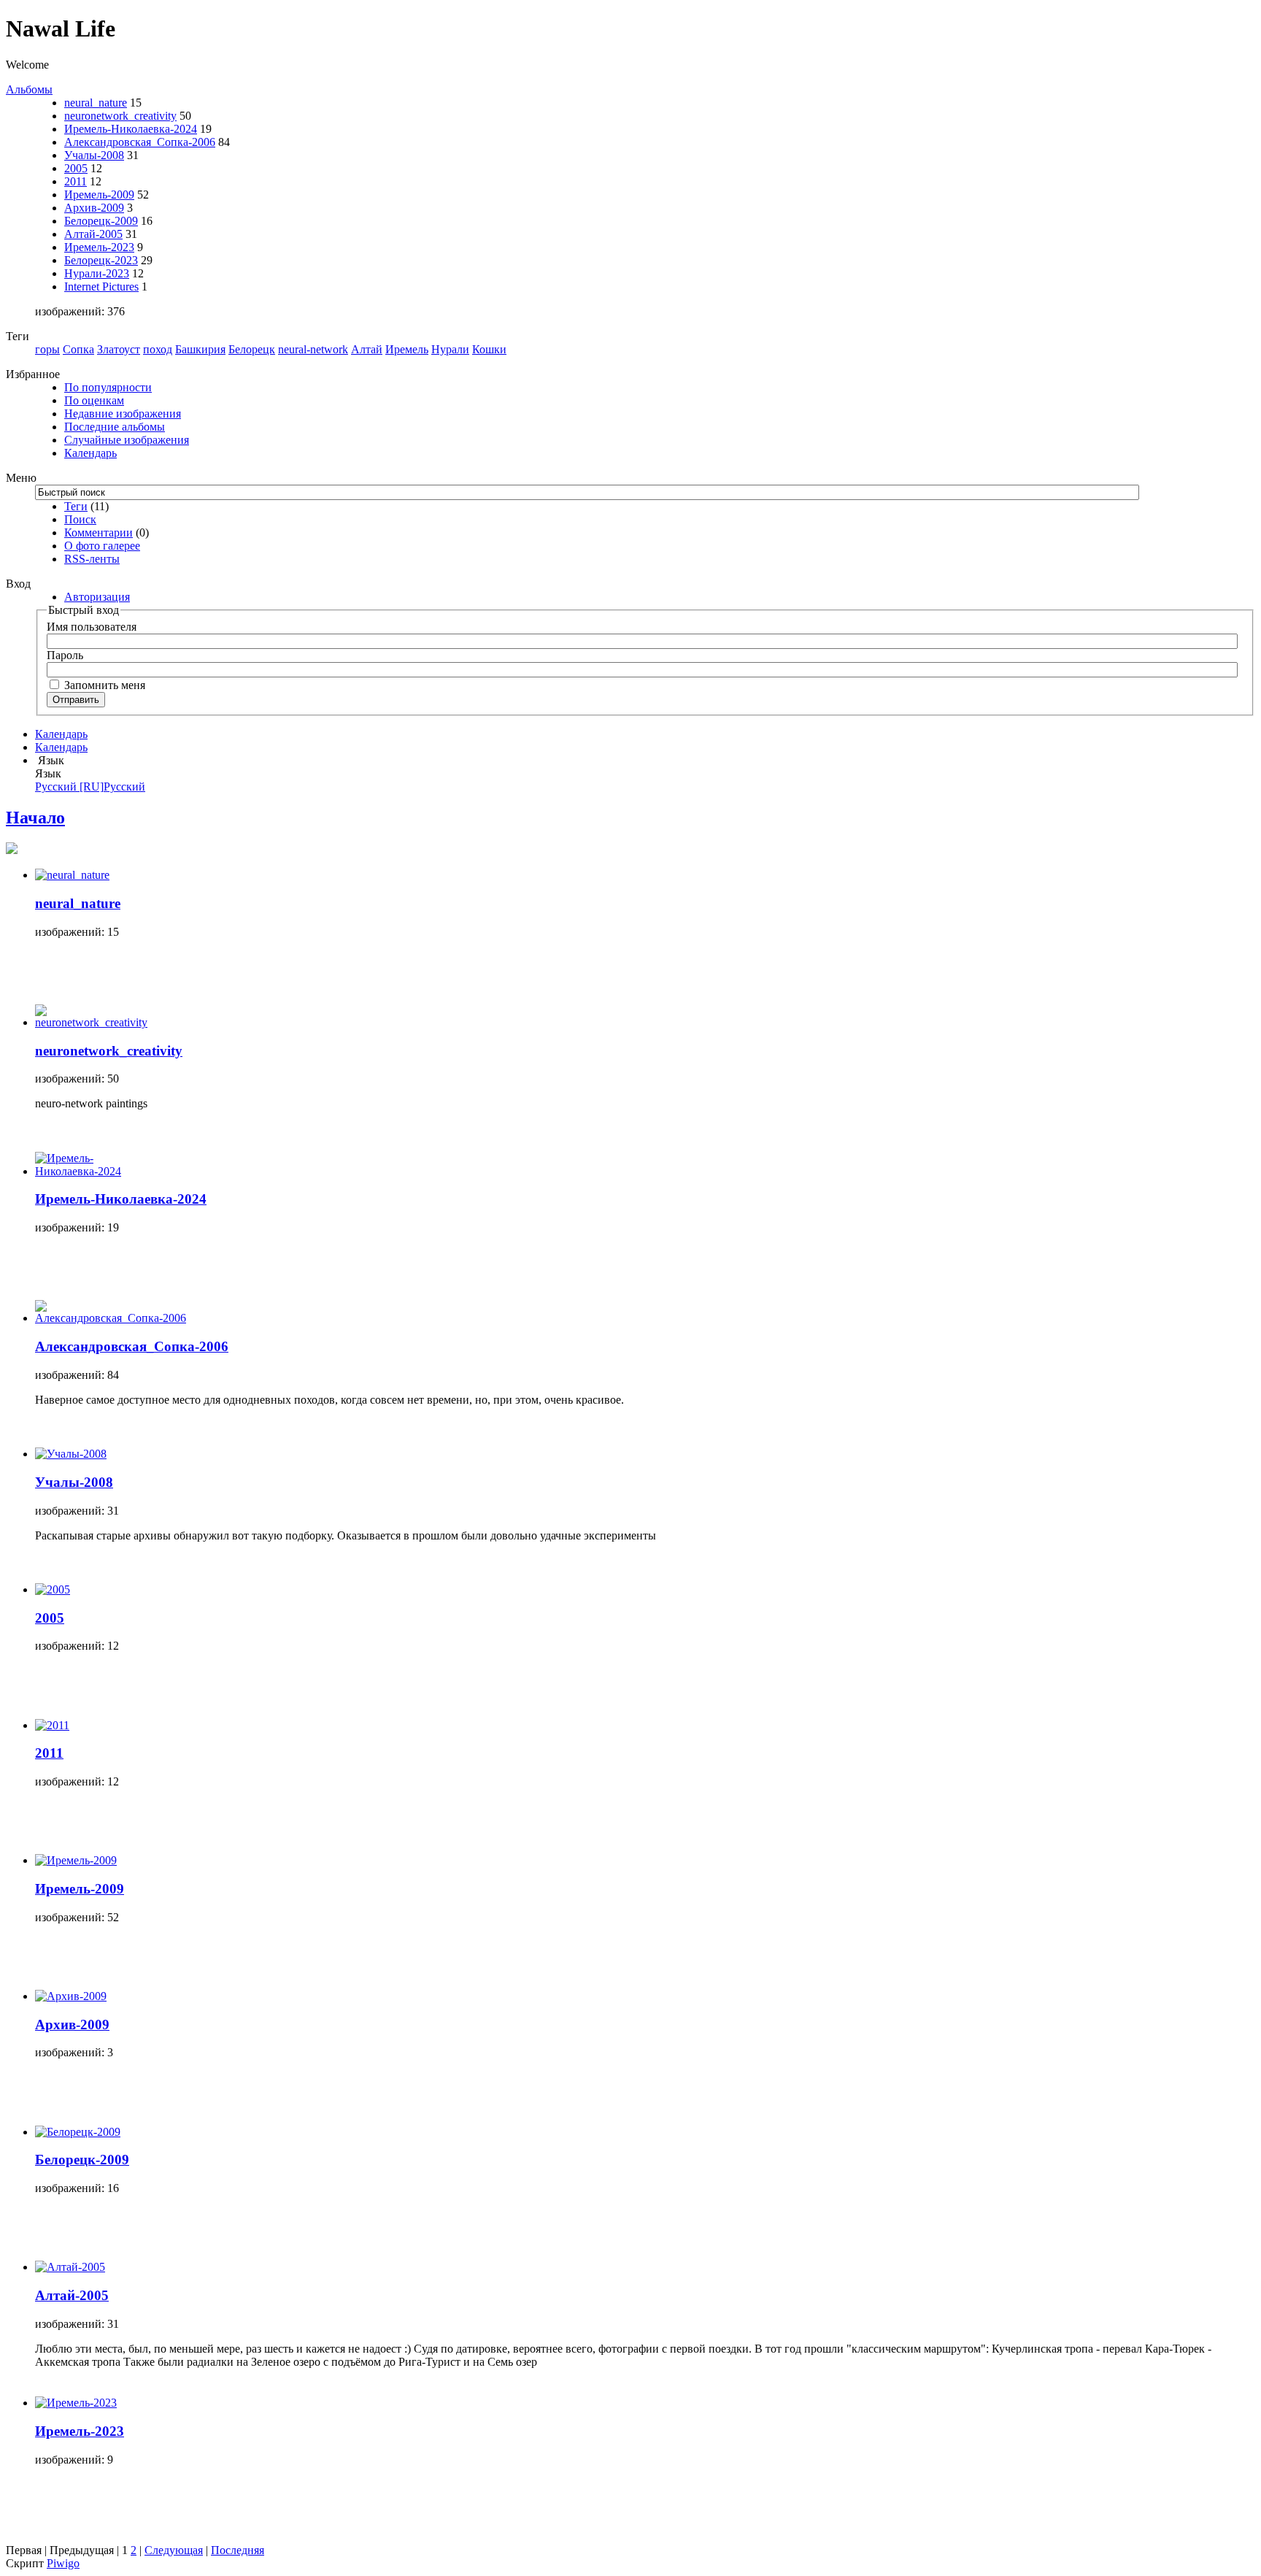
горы (47, 349)
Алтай (367, 349)
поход (158, 349)
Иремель (407, 349)
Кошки (489, 349)
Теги (76, 506)
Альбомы (29, 89)
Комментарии (99, 532)
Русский (90, 787)
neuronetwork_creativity (120, 116)
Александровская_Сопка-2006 (140, 142)
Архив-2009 (94, 208)
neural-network (313, 349)
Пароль (65, 655)
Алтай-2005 (93, 234)
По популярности (108, 387)
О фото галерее (102, 546)
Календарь (90, 453)
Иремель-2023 (99, 247)
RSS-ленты (92, 559)
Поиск (80, 519)
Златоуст (119, 349)
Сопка (78, 349)
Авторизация (97, 597)
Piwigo (63, 2563)
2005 (76, 168)
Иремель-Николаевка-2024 (131, 129)
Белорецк (252, 349)
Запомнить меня (103, 685)
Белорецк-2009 (101, 221)
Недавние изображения (123, 414)
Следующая (174, 2550)
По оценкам (94, 400)
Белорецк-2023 (101, 260)
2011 (76, 181)
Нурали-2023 (97, 273)
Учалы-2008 (94, 155)
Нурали (450, 349)
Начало (35, 818)
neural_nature (96, 103)
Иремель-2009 (99, 195)
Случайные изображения (127, 440)
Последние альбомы (115, 427)
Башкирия (200, 349)
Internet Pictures (101, 287)
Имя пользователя (92, 627)
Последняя (238, 2550)
